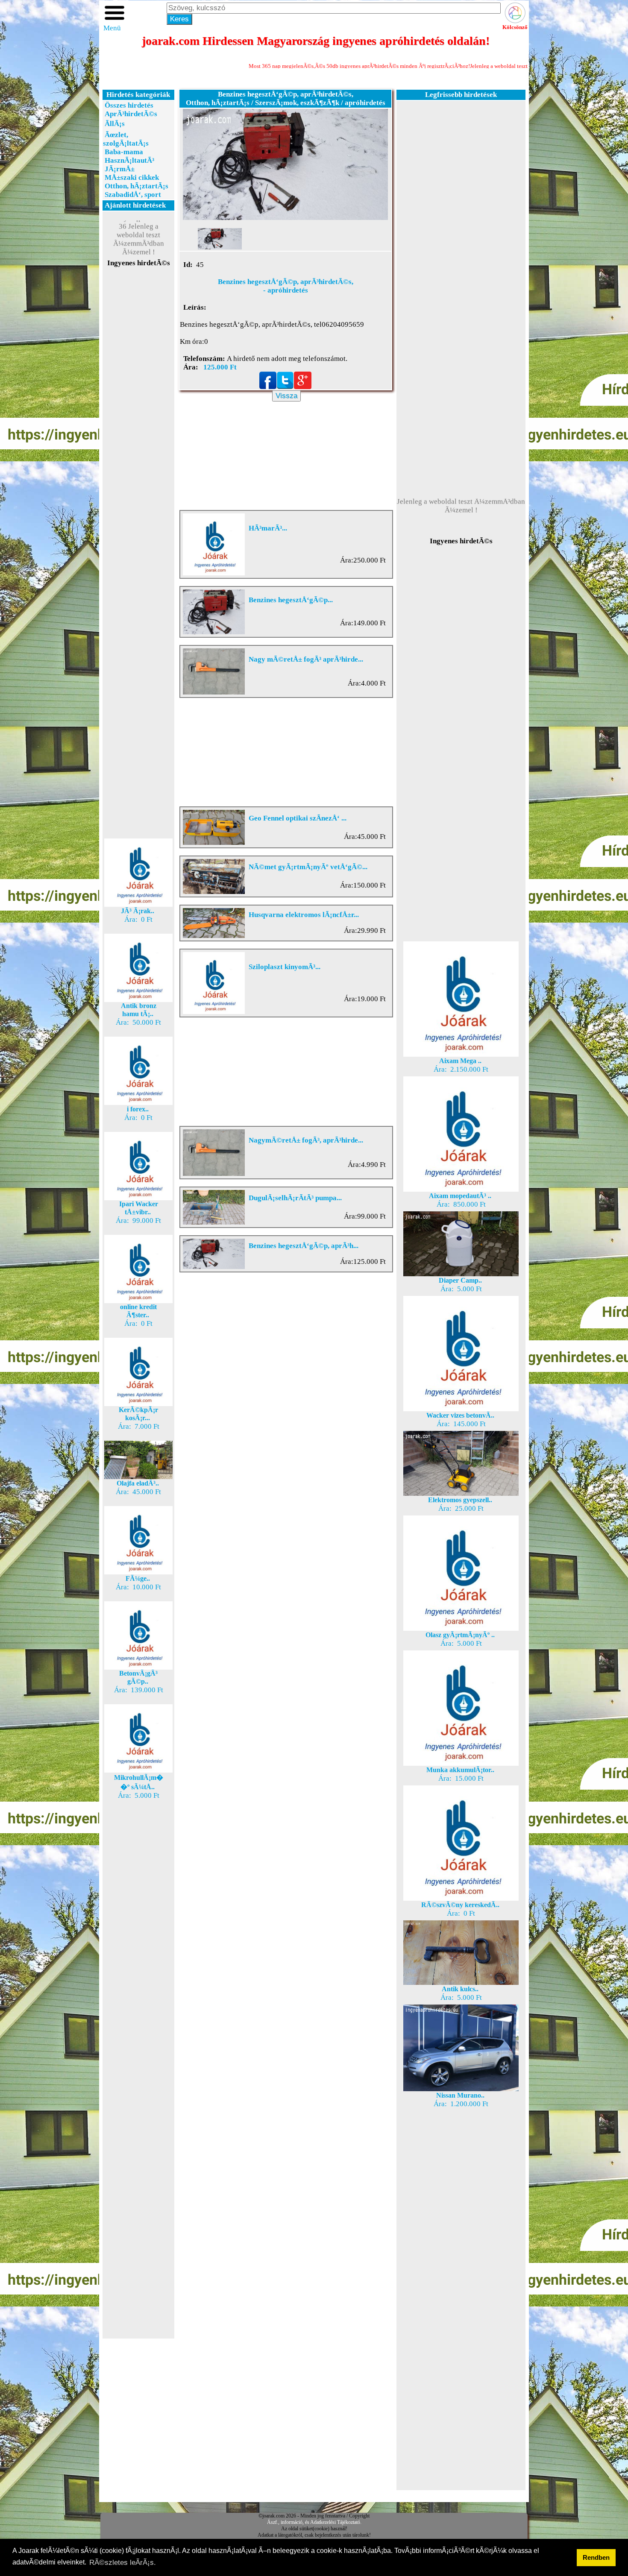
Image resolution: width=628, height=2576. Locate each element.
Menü (112, 28)
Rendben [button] (596, 2557)
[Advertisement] (138, 420)
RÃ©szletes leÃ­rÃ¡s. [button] (123, 2563)
